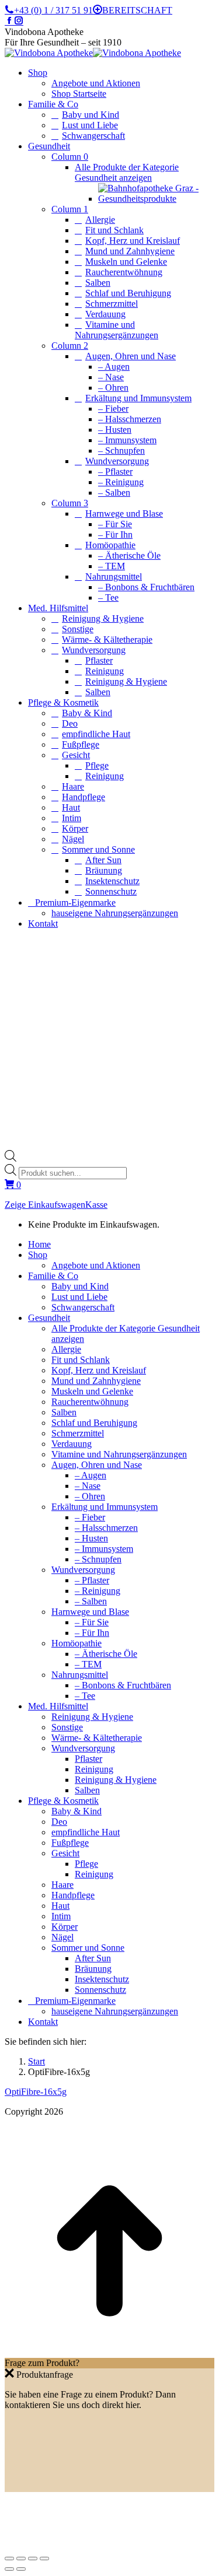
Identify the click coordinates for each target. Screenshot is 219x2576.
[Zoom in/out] (44, 2559)
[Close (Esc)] (9, 2559)
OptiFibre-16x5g (36, 2092)
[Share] (21, 2559)
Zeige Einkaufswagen (45, 1205)
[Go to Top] (109, 2352)
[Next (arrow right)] (21, 2569)
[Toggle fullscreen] (33, 2559)
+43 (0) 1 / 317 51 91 (53, 10)
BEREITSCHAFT (137, 10)
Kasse (96, 1205)
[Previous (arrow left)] (9, 2569)
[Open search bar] (11, 1159)
